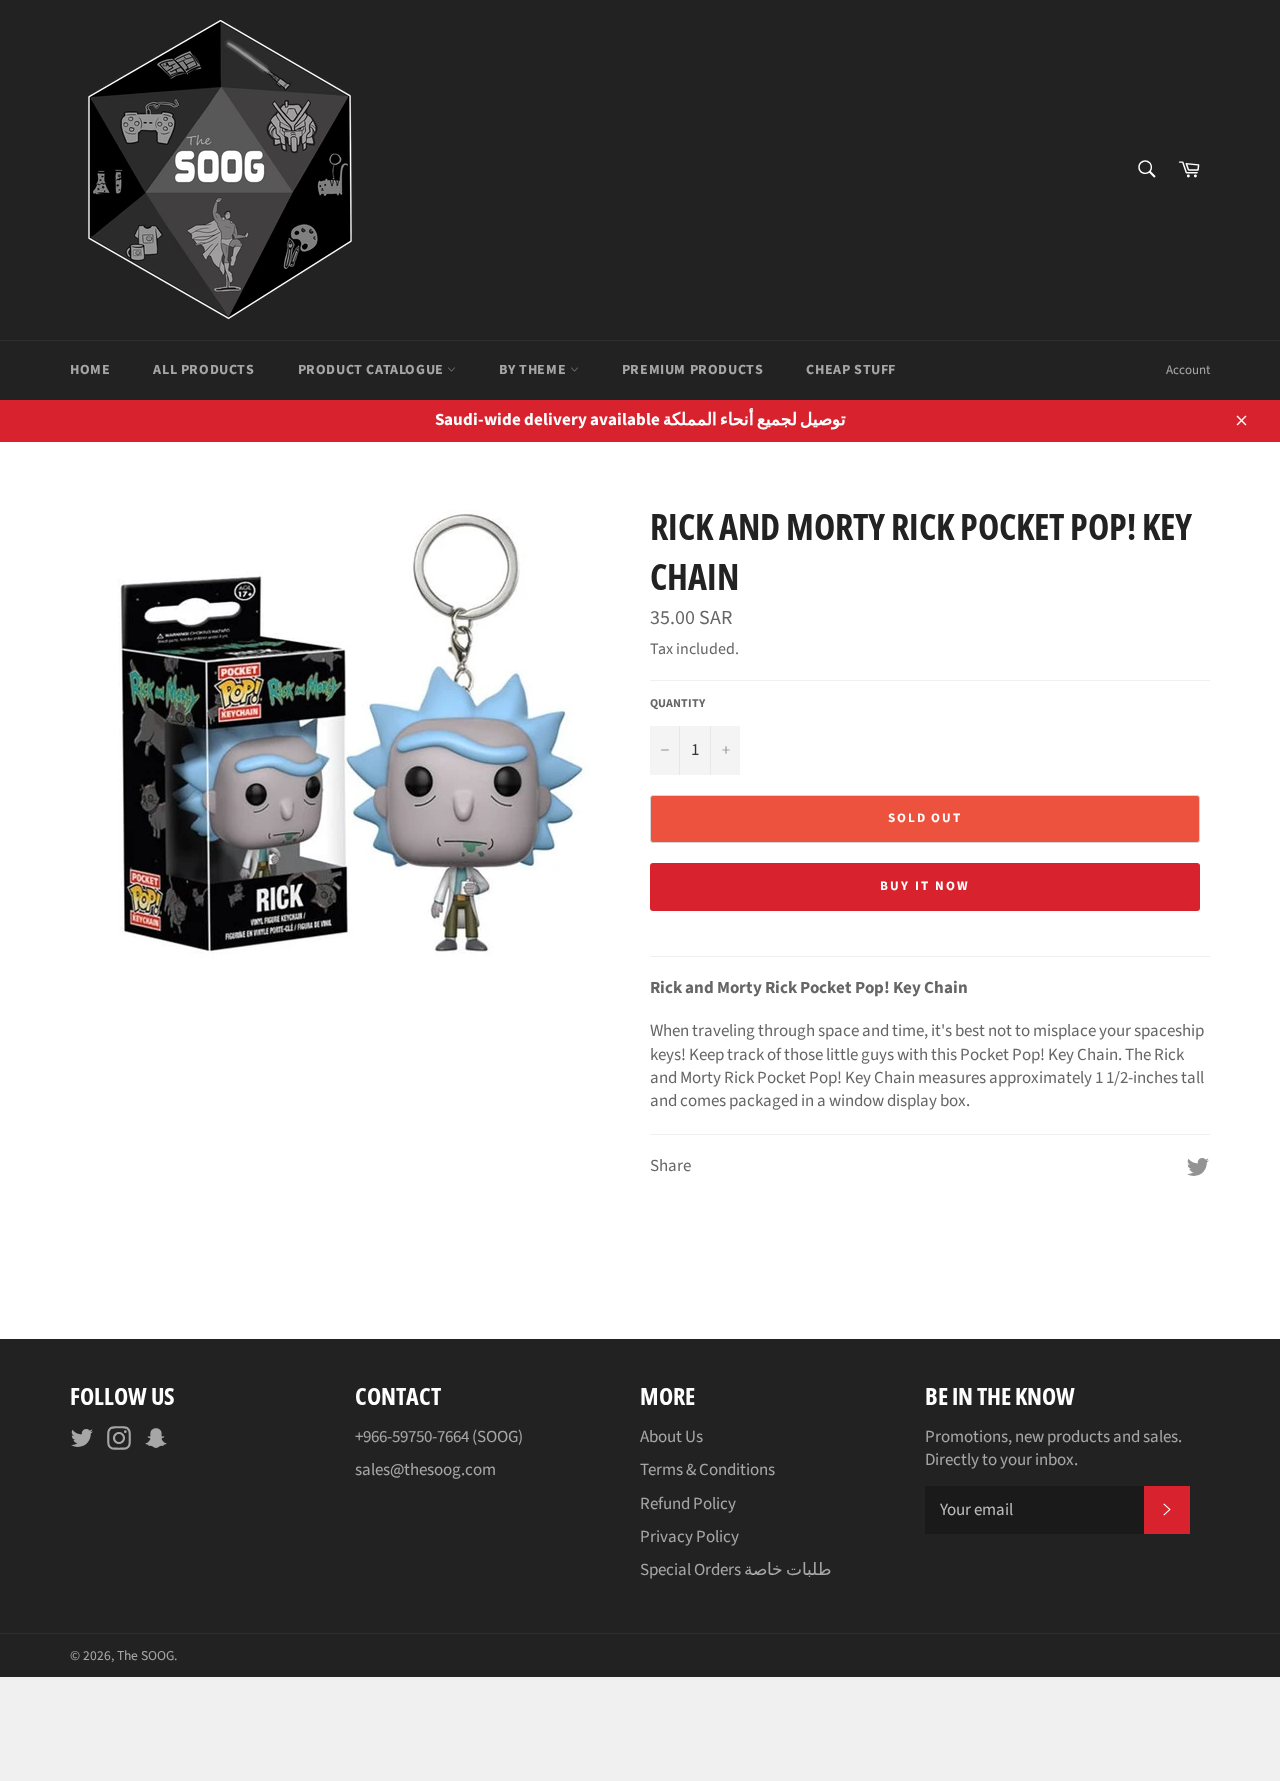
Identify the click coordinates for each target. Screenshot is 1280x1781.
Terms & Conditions (707, 1470)
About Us (671, 1437)
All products (203, 370)
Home (90, 370)
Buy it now (925, 886)
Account (1188, 370)
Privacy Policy (689, 1537)
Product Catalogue (373, 370)
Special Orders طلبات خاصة (736, 1570)
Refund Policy (688, 1504)
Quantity (677, 704)
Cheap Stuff (851, 370)
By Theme (534, 370)
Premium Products (693, 370)
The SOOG (145, 1655)
